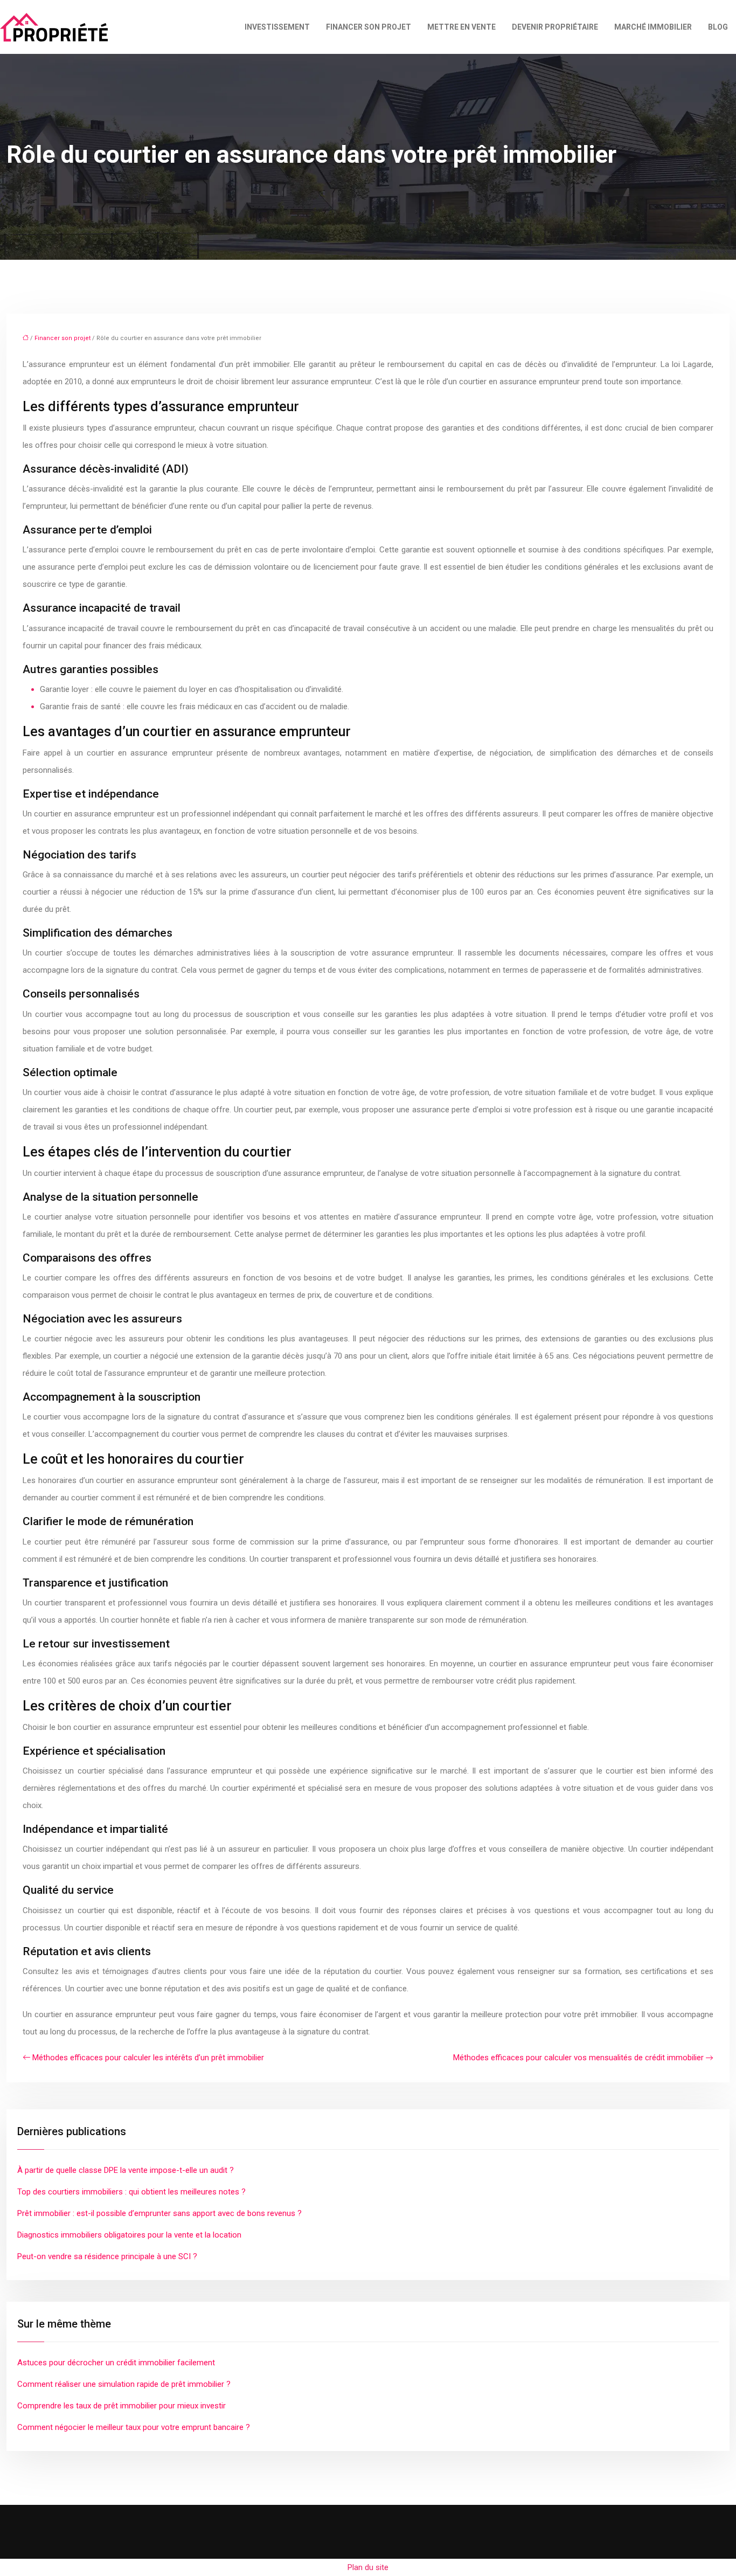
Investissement (277, 27)
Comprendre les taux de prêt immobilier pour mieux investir (121, 2406)
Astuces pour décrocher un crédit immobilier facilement (116, 2363)
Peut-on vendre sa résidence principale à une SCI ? (107, 2256)
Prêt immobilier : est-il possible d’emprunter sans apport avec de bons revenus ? (159, 2213)
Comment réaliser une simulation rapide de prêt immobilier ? (124, 2384)
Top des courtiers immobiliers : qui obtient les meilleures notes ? (131, 2192)
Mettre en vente (461, 27)
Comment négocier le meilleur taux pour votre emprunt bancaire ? (134, 2427)
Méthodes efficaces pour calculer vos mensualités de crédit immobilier (578, 2058)
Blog (718, 27)
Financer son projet (369, 27)
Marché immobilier (653, 27)
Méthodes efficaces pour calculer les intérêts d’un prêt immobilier (148, 2058)
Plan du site (368, 2567)
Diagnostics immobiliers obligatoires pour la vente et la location (129, 2235)
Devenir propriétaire (555, 27)
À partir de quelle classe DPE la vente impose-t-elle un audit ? (126, 2170)
